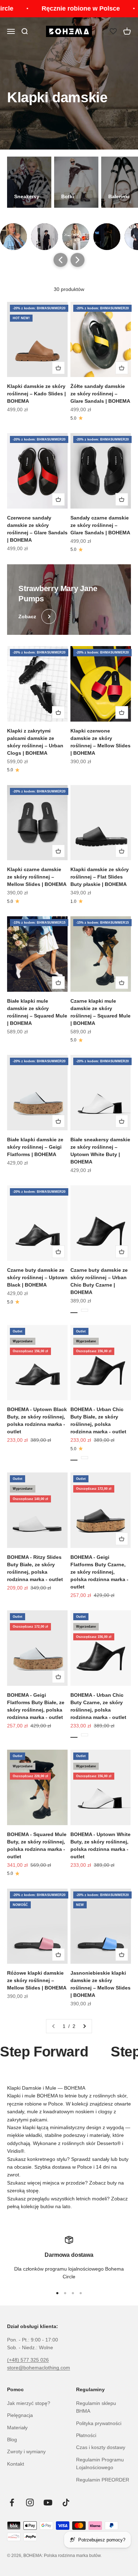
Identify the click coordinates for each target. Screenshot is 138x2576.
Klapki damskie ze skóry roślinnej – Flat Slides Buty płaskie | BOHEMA (100, 877)
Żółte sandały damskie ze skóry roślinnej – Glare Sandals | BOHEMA (100, 394)
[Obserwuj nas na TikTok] (66, 2502)
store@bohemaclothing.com (39, 2368)
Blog (12, 2440)
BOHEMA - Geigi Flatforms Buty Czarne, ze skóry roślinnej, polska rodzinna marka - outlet (99, 1572)
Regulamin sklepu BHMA (96, 2407)
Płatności (86, 2435)
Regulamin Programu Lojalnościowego (100, 2463)
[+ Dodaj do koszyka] (58, 368)
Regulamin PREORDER (103, 2480)
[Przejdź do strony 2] (84, 2026)
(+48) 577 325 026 (28, 2360)
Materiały (17, 2428)
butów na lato (55, 2206)
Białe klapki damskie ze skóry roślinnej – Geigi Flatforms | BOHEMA (35, 1147)
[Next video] (77, 260)
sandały (101, 2159)
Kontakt (16, 2464)
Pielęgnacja (20, 2415)
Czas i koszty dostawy (101, 2447)
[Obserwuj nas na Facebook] (12, 2502)
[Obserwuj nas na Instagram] (30, 2502)
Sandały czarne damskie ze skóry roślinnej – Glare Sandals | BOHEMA (100, 525)
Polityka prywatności (99, 2423)
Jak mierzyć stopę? (29, 2403)
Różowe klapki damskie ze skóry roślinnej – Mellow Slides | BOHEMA (37, 1980)
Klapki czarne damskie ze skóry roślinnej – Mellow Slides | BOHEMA (37, 877)
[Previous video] (61, 260)
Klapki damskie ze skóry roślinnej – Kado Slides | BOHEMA (36, 394)
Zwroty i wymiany (26, 2452)
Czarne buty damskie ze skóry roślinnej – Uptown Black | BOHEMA (37, 1277)
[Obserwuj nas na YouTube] (48, 2502)
